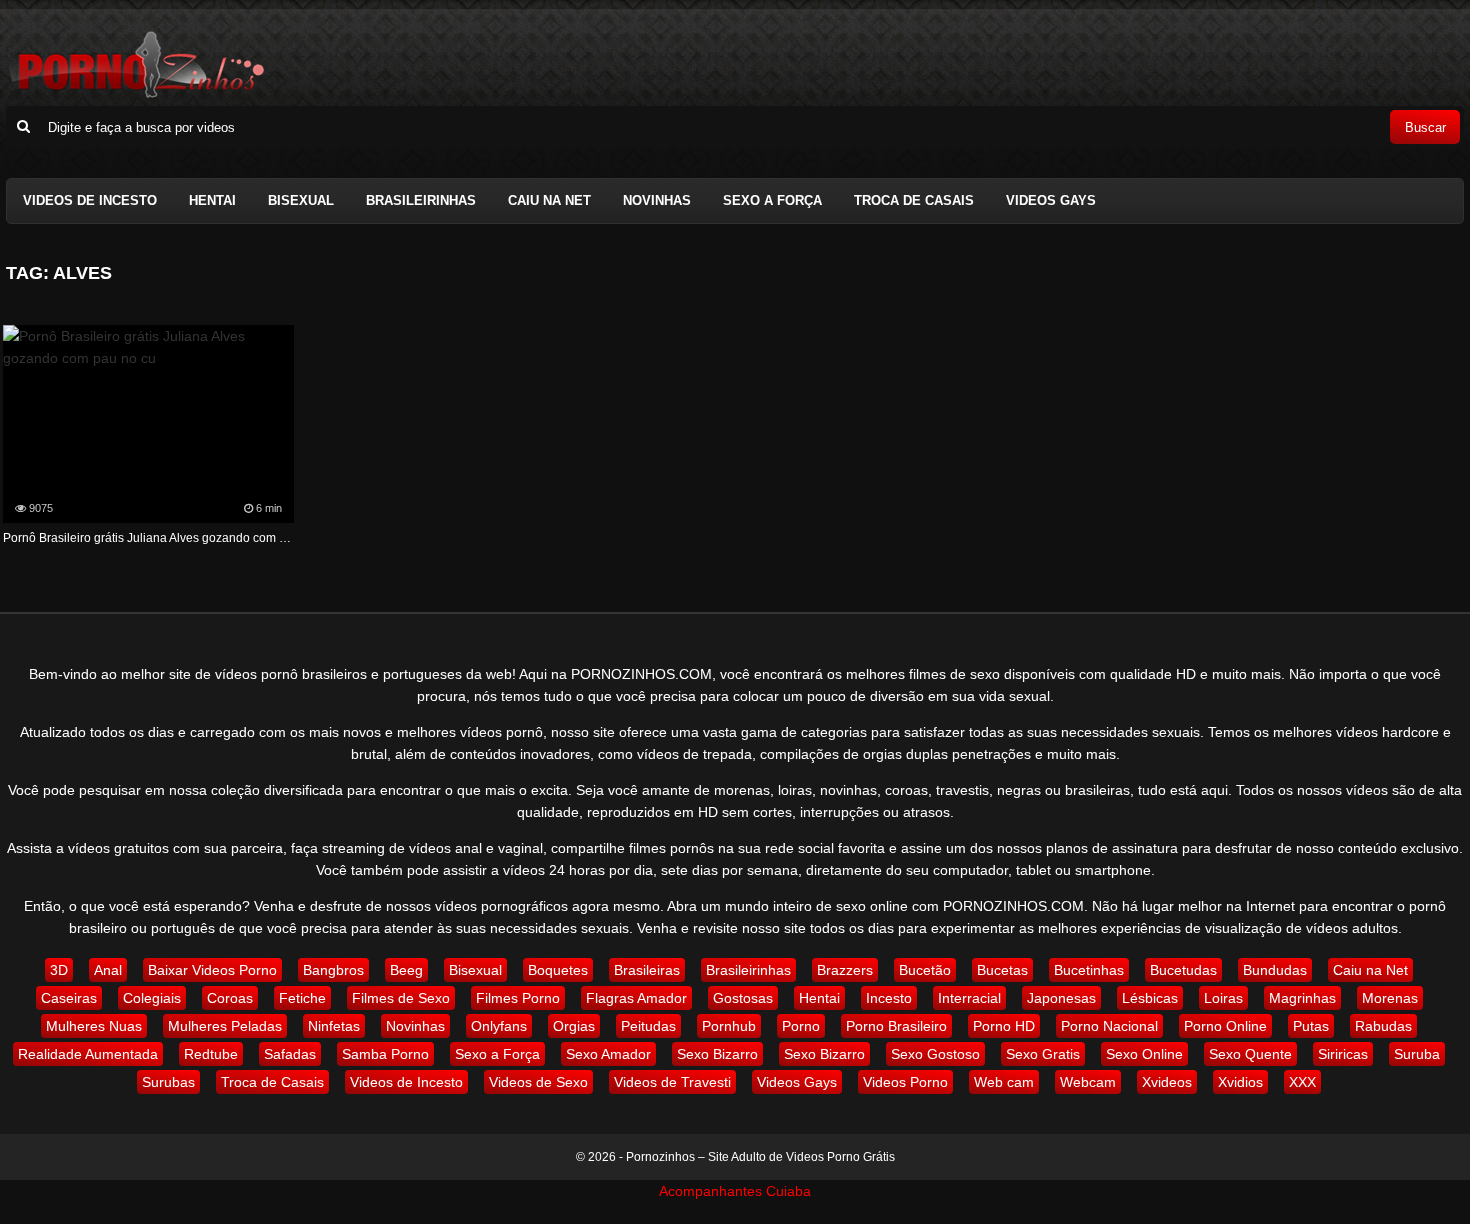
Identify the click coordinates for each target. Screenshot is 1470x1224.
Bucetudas (1183, 970)
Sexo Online (1144, 1054)
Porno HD (1004, 1026)
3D (59, 970)
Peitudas (648, 1026)
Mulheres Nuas (94, 1026)
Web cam (1004, 1082)
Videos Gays (1051, 200)
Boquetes (558, 970)
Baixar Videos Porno (212, 970)
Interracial (969, 998)
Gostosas (743, 998)
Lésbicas (1150, 998)
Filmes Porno (518, 998)
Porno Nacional (1109, 1026)
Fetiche (302, 998)
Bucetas (1002, 970)
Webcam (1088, 1082)
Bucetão (925, 970)
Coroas (230, 998)
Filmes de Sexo (401, 998)
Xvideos (1167, 1082)
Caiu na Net (549, 200)
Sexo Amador (608, 1054)
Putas (1311, 1026)
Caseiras (69, 998)
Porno (801, 1026)
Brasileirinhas (421, 200)
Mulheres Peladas (225, 1026)
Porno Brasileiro (896, 1026)
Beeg (406, 970)
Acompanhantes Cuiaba (735, 1191)
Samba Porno (385, 1054)
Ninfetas (334, 1026)
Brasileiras (647, 970)
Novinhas (657, 200)
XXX (1302, 1082)
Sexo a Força (772, 200)
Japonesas (1061, 998)
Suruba (1417, 1054)
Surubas (168, 1082)
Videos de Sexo (538, 1082)
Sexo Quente (1250, 1054)
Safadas (290, 1054)
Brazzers (845, 970)
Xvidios (1240, 1082)
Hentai (212, 200)
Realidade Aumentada (88, 1054)
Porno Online (1225, 1026)
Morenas (1390, 998)
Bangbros (333, 970)
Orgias (574, 1026)
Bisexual (301, 200)
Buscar (1425, 127)
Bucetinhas (1089, 970)
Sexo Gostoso (935, 1054)
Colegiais (152, 998)
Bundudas (1275, 970)
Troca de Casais (914, 200)
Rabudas (1383, 1026)
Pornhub (729, 1026)
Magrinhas (1302, 998)
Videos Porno (905, 1082)
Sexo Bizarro (717, 1054)
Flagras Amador (636, 998)
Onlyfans (499, 1026)
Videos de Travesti (672, 1082)
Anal (108, 970)
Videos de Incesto (90, 200)
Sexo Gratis (1043, 1054)
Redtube (211, 1054)
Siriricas (1343, 1054)
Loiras (1223, 998)
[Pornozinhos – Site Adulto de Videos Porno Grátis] (136, 95)
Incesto (889, 998)
